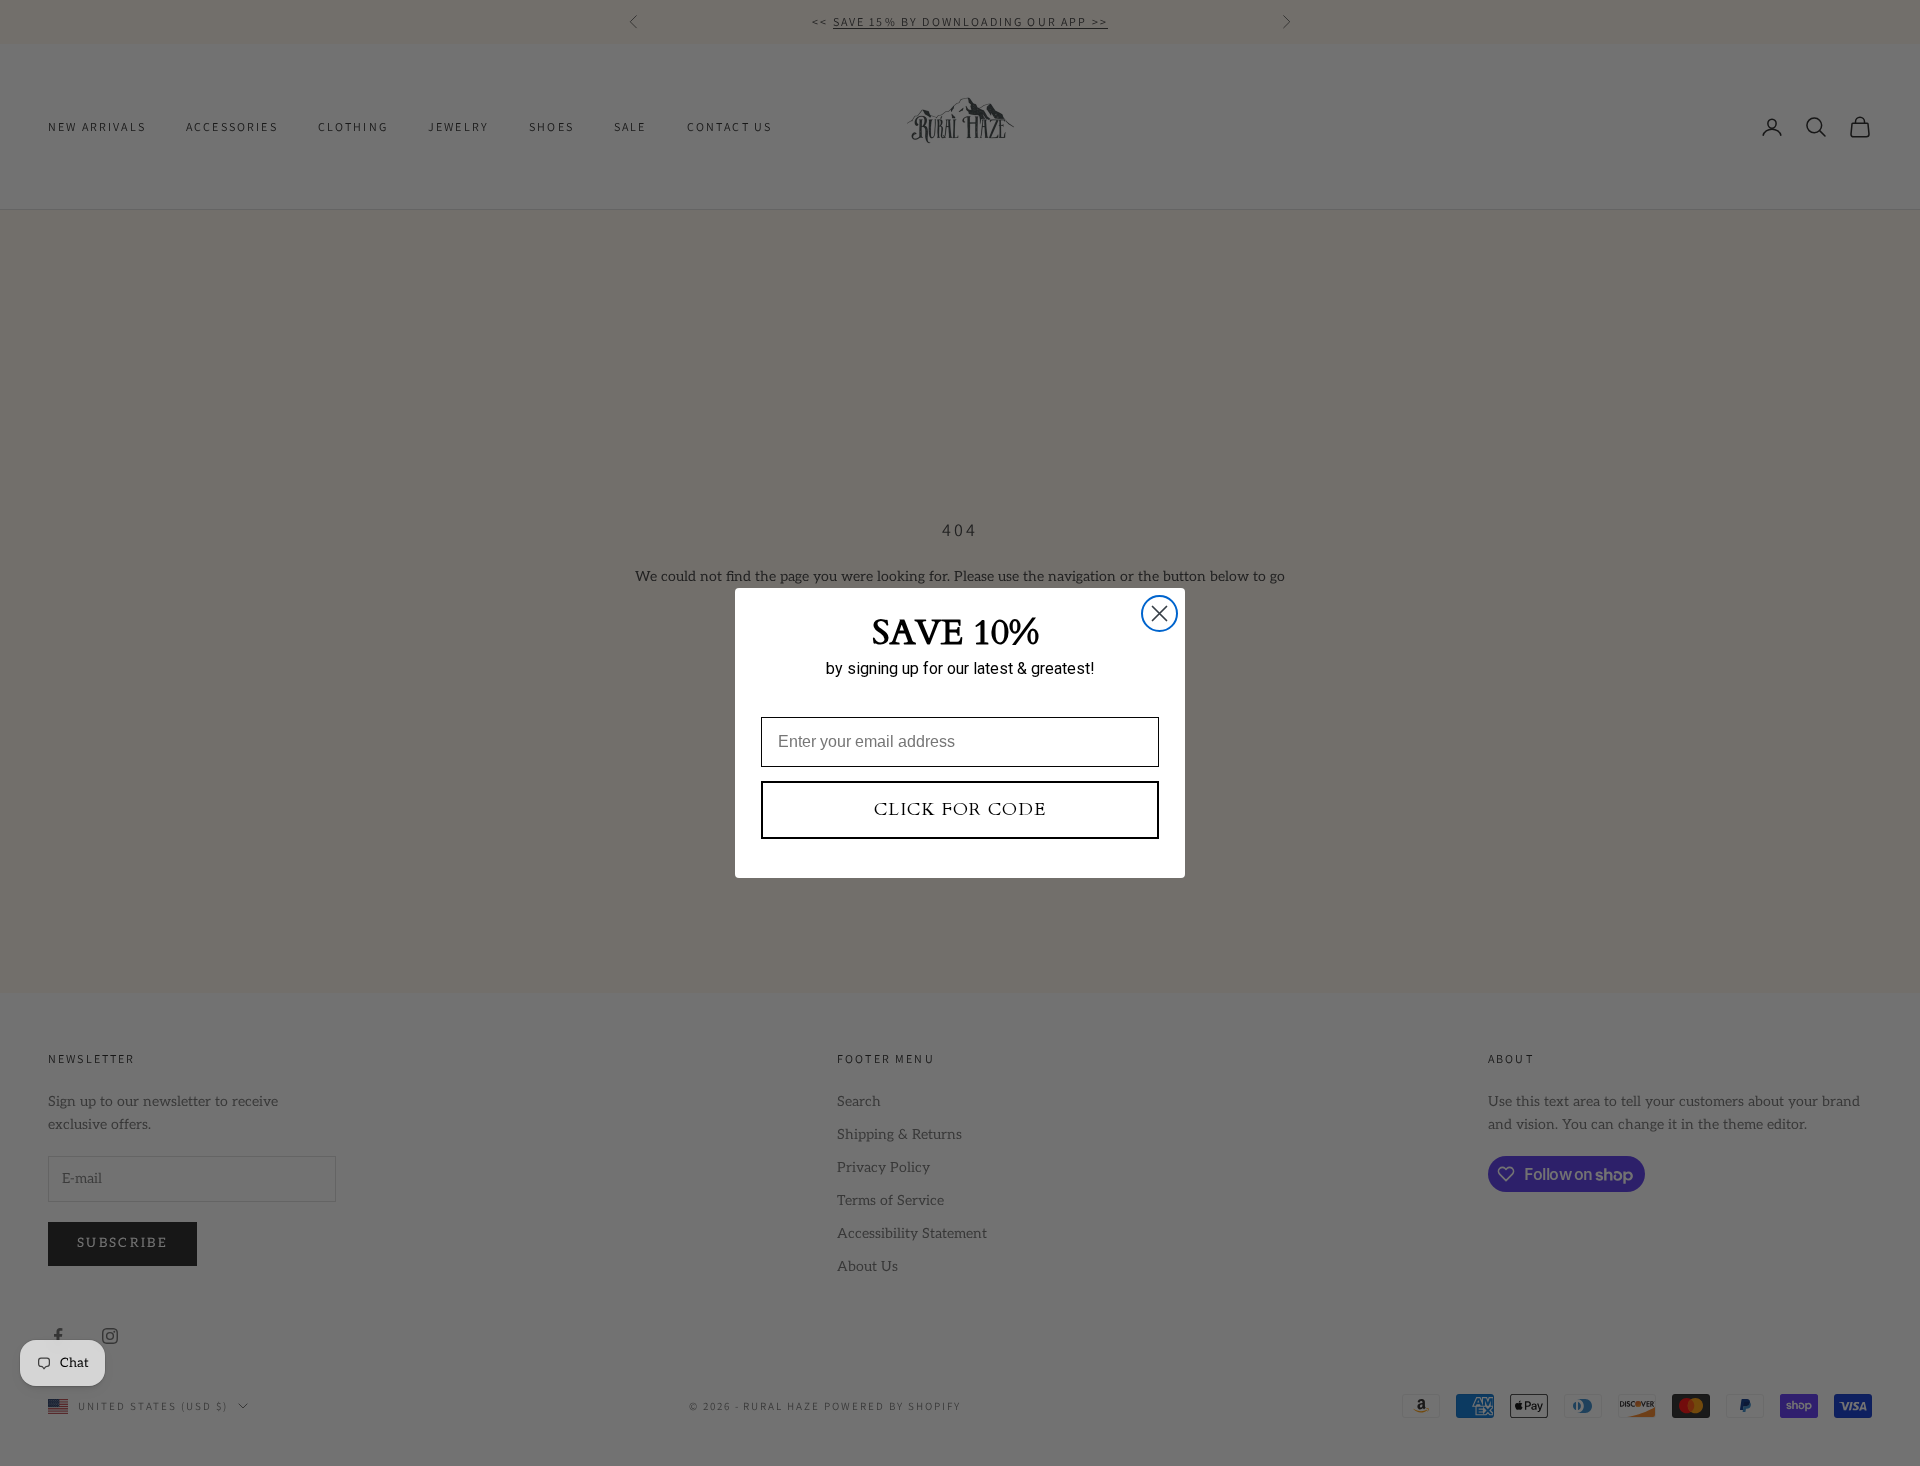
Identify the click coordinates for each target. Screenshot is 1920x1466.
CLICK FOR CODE (960, 809)
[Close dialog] (1159, 613)
